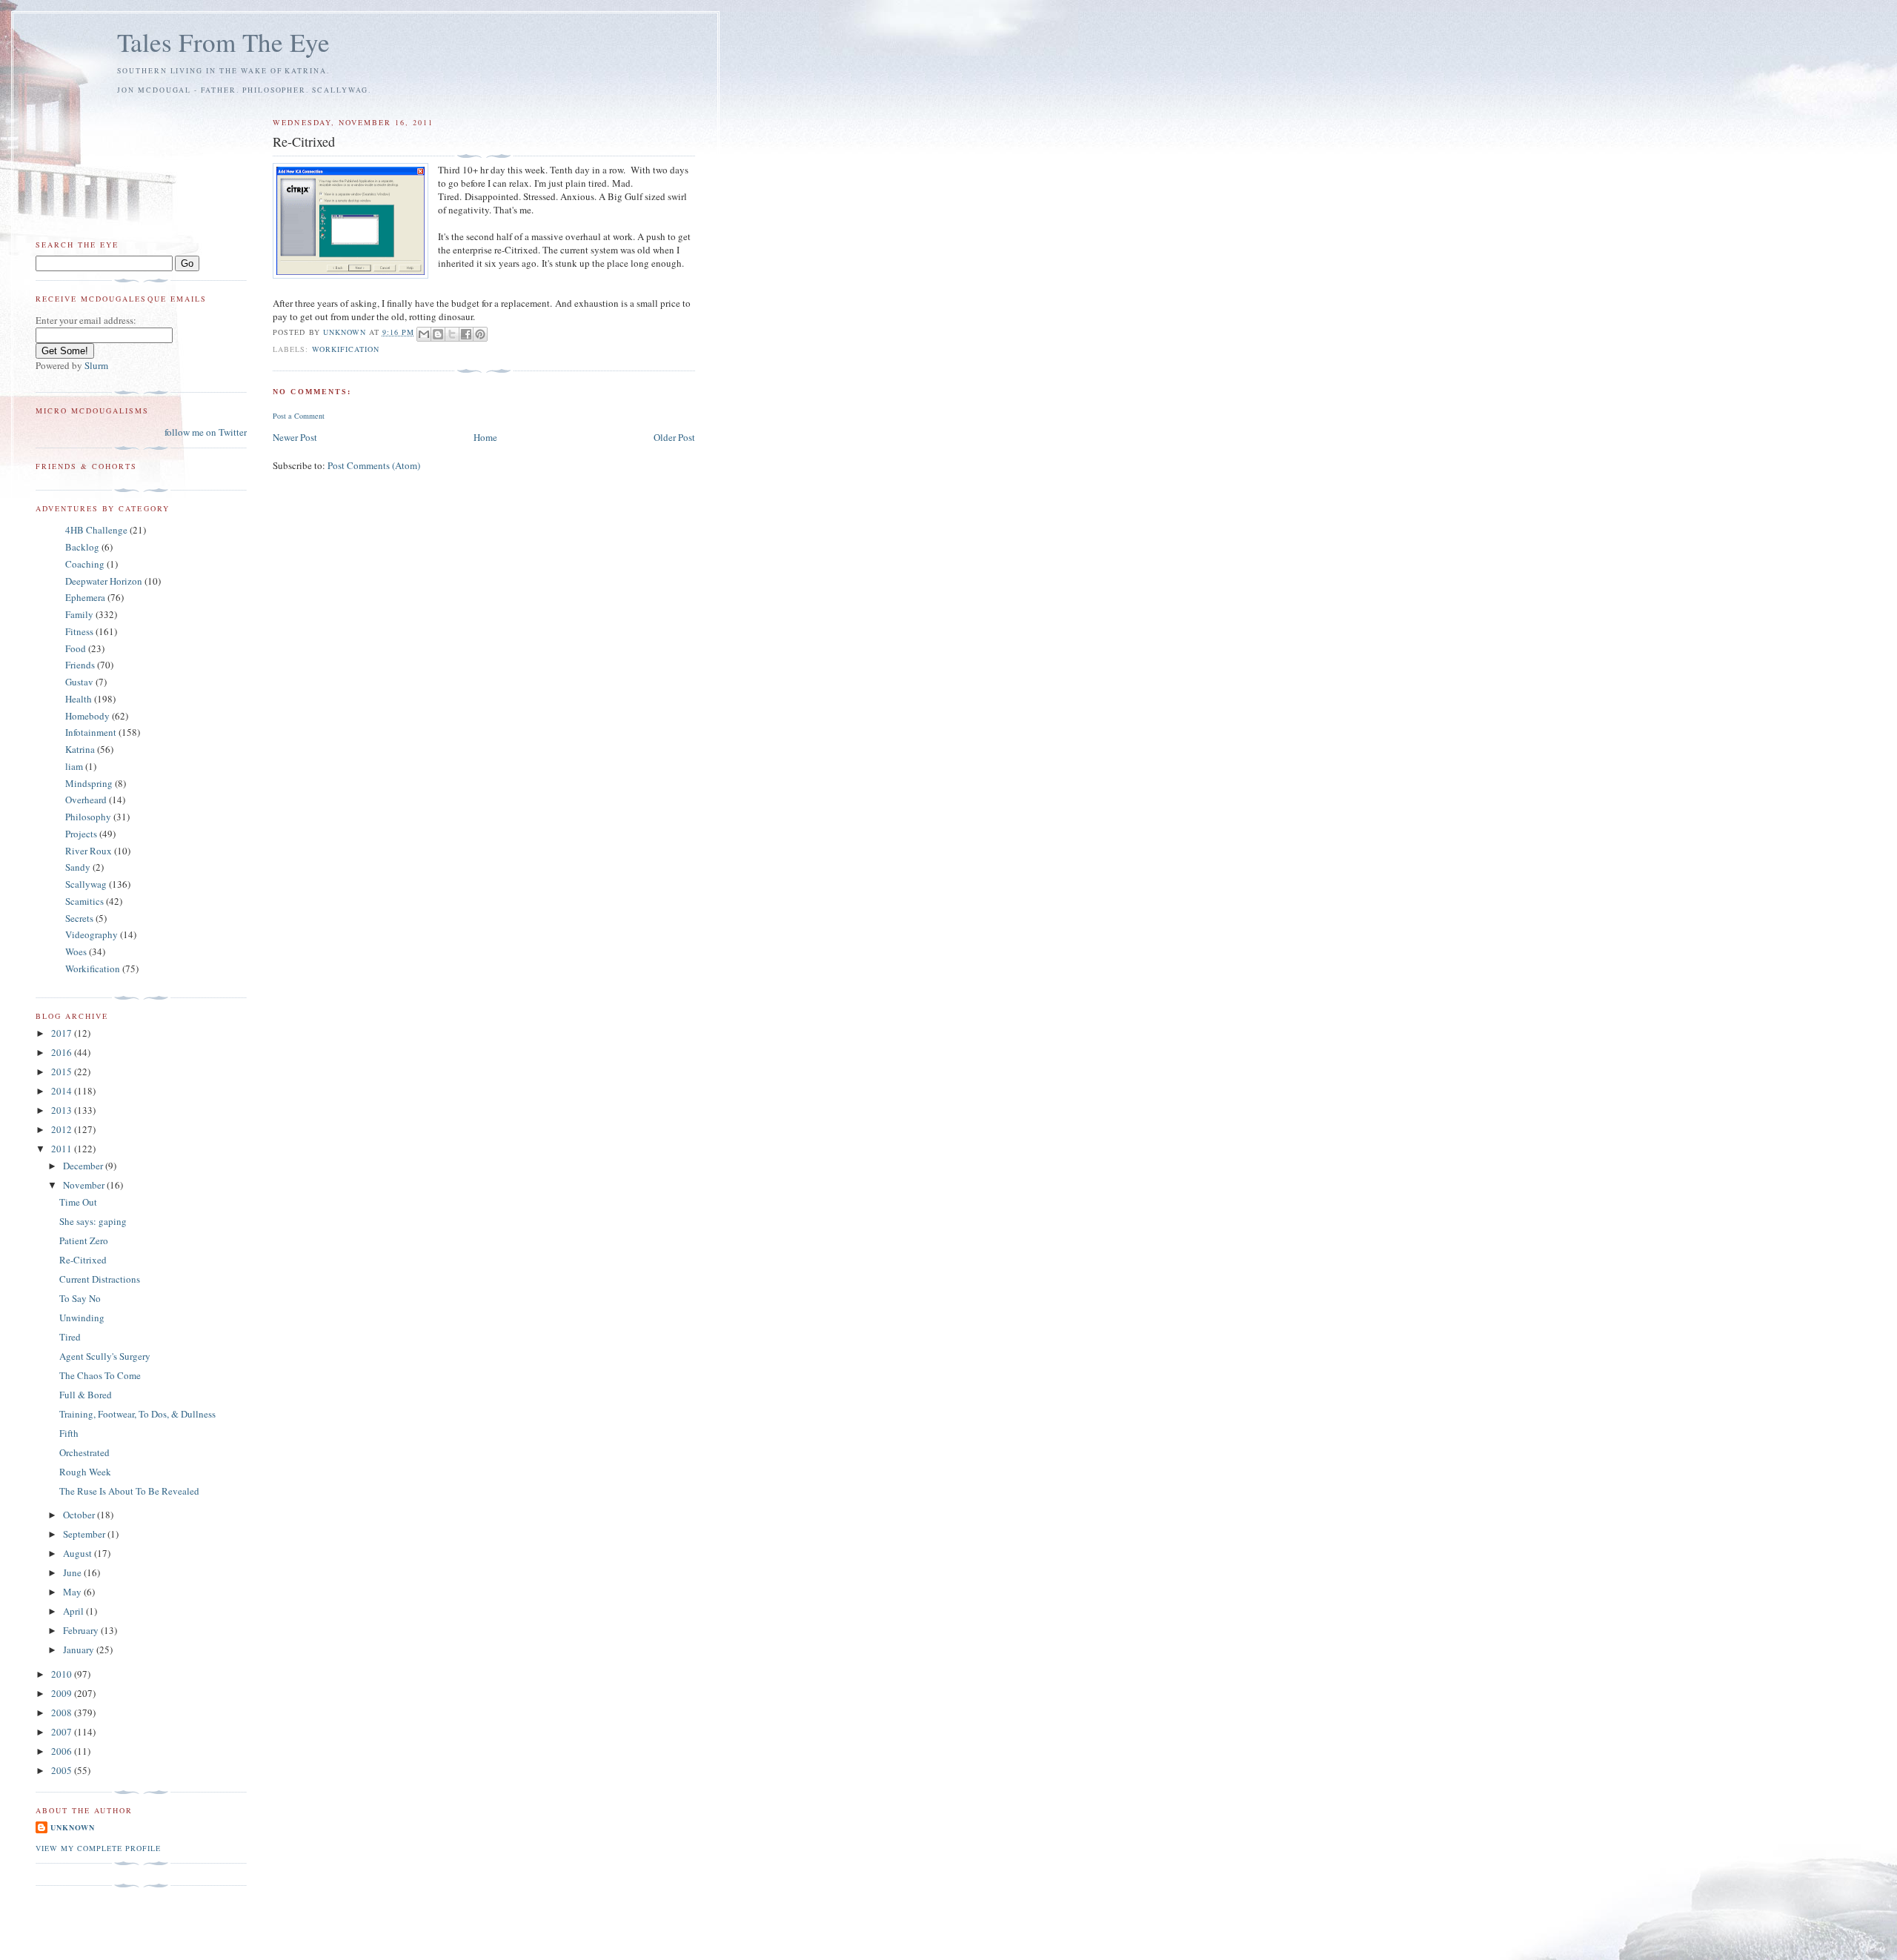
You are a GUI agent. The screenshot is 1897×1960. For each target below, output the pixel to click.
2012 (63, 1129)
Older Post (674, 437)
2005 (63, 1770)
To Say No (80, 1298)
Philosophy (88, 817)
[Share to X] (452, 334)
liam (74, 766)
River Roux (89, 851)
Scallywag (86, 884)
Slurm (96, 365)
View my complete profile (98, 1848)
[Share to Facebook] (466, 334)
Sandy (78, 867)
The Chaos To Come (100, 1375)
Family (79, 614)
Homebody (87, 716)
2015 (63, 1072)
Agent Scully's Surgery (105, 1356)
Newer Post (295, 437)
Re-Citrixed (83, 1260)
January (80, 1650)
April (74, 1611)
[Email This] (424, 334)
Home (485, 437)
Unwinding (82, 1318)
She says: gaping (93, 1221)
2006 (63, 1751)
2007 (63, 1732)
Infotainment (91, 732)
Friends (80, 665)
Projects (81, 834)
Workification (346, 349)
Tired (70, 1337)
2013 (63, 1110)
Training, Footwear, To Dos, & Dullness (137, 1414)
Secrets (79, 918)
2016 (63, 1052)
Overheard (86, 800)
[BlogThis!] (438, 334)
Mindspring (89, 783)
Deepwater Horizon (104, 581)
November (85, 1185)
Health (79, 699)
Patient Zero (84, 1240)
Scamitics (84, 901)
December (84, 1166)
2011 (63, 1149)
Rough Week (85, 1472)
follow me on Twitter (206, 432)
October (80, 1515)
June (73, 1572)
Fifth (69, 1433)
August (79, 1553)
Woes (76, 951)
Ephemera (85, 597)
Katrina (80, 749)
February (82, 1630)
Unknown (73, 1827)
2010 (63, 1674)
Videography (92, 934)
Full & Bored (86, 1395)
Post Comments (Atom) (374, 465)
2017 (63, 1033)
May (73, 1592)
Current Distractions (100, 1279)
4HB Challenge (96, 530)
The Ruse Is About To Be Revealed (129, 1491)
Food (76, 648)
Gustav (79, 682)
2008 (63, 1712)
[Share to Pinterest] (480, 334)
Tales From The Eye (223, 42)
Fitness (79, 631)
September (85, 1534)
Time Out (78, 1202)
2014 (63, 1091)
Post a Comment (299, 416)
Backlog (82, 547)
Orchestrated (84, 1452)
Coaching (85, 564)
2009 (63, 1693)
